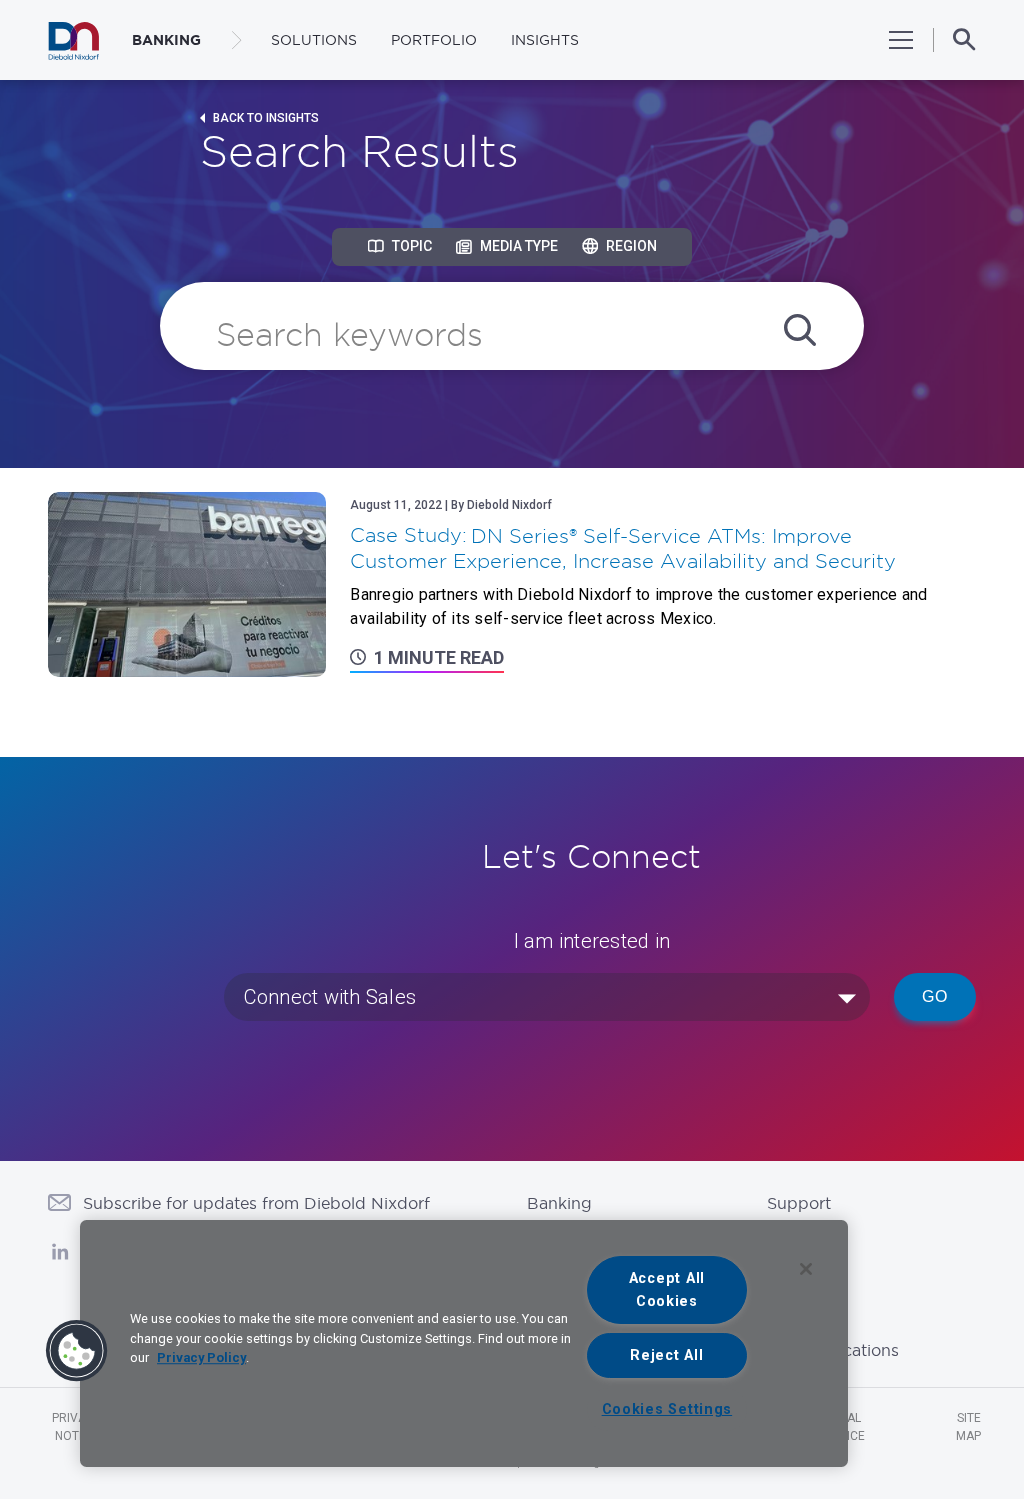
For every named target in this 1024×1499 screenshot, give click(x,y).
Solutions (314, 40)
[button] (77, 1351)
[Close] (806, 1269)
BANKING (166, 40)
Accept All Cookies (667, 1290)
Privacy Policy (201, 1357)
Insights (545, 40)
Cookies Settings (667, 1409)
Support (799, 1203)
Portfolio (434, 40)
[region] (464, 1343)
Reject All (666, 1355)
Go (935, 996)
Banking (559, 1203)
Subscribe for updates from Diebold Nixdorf (256, 1203)
